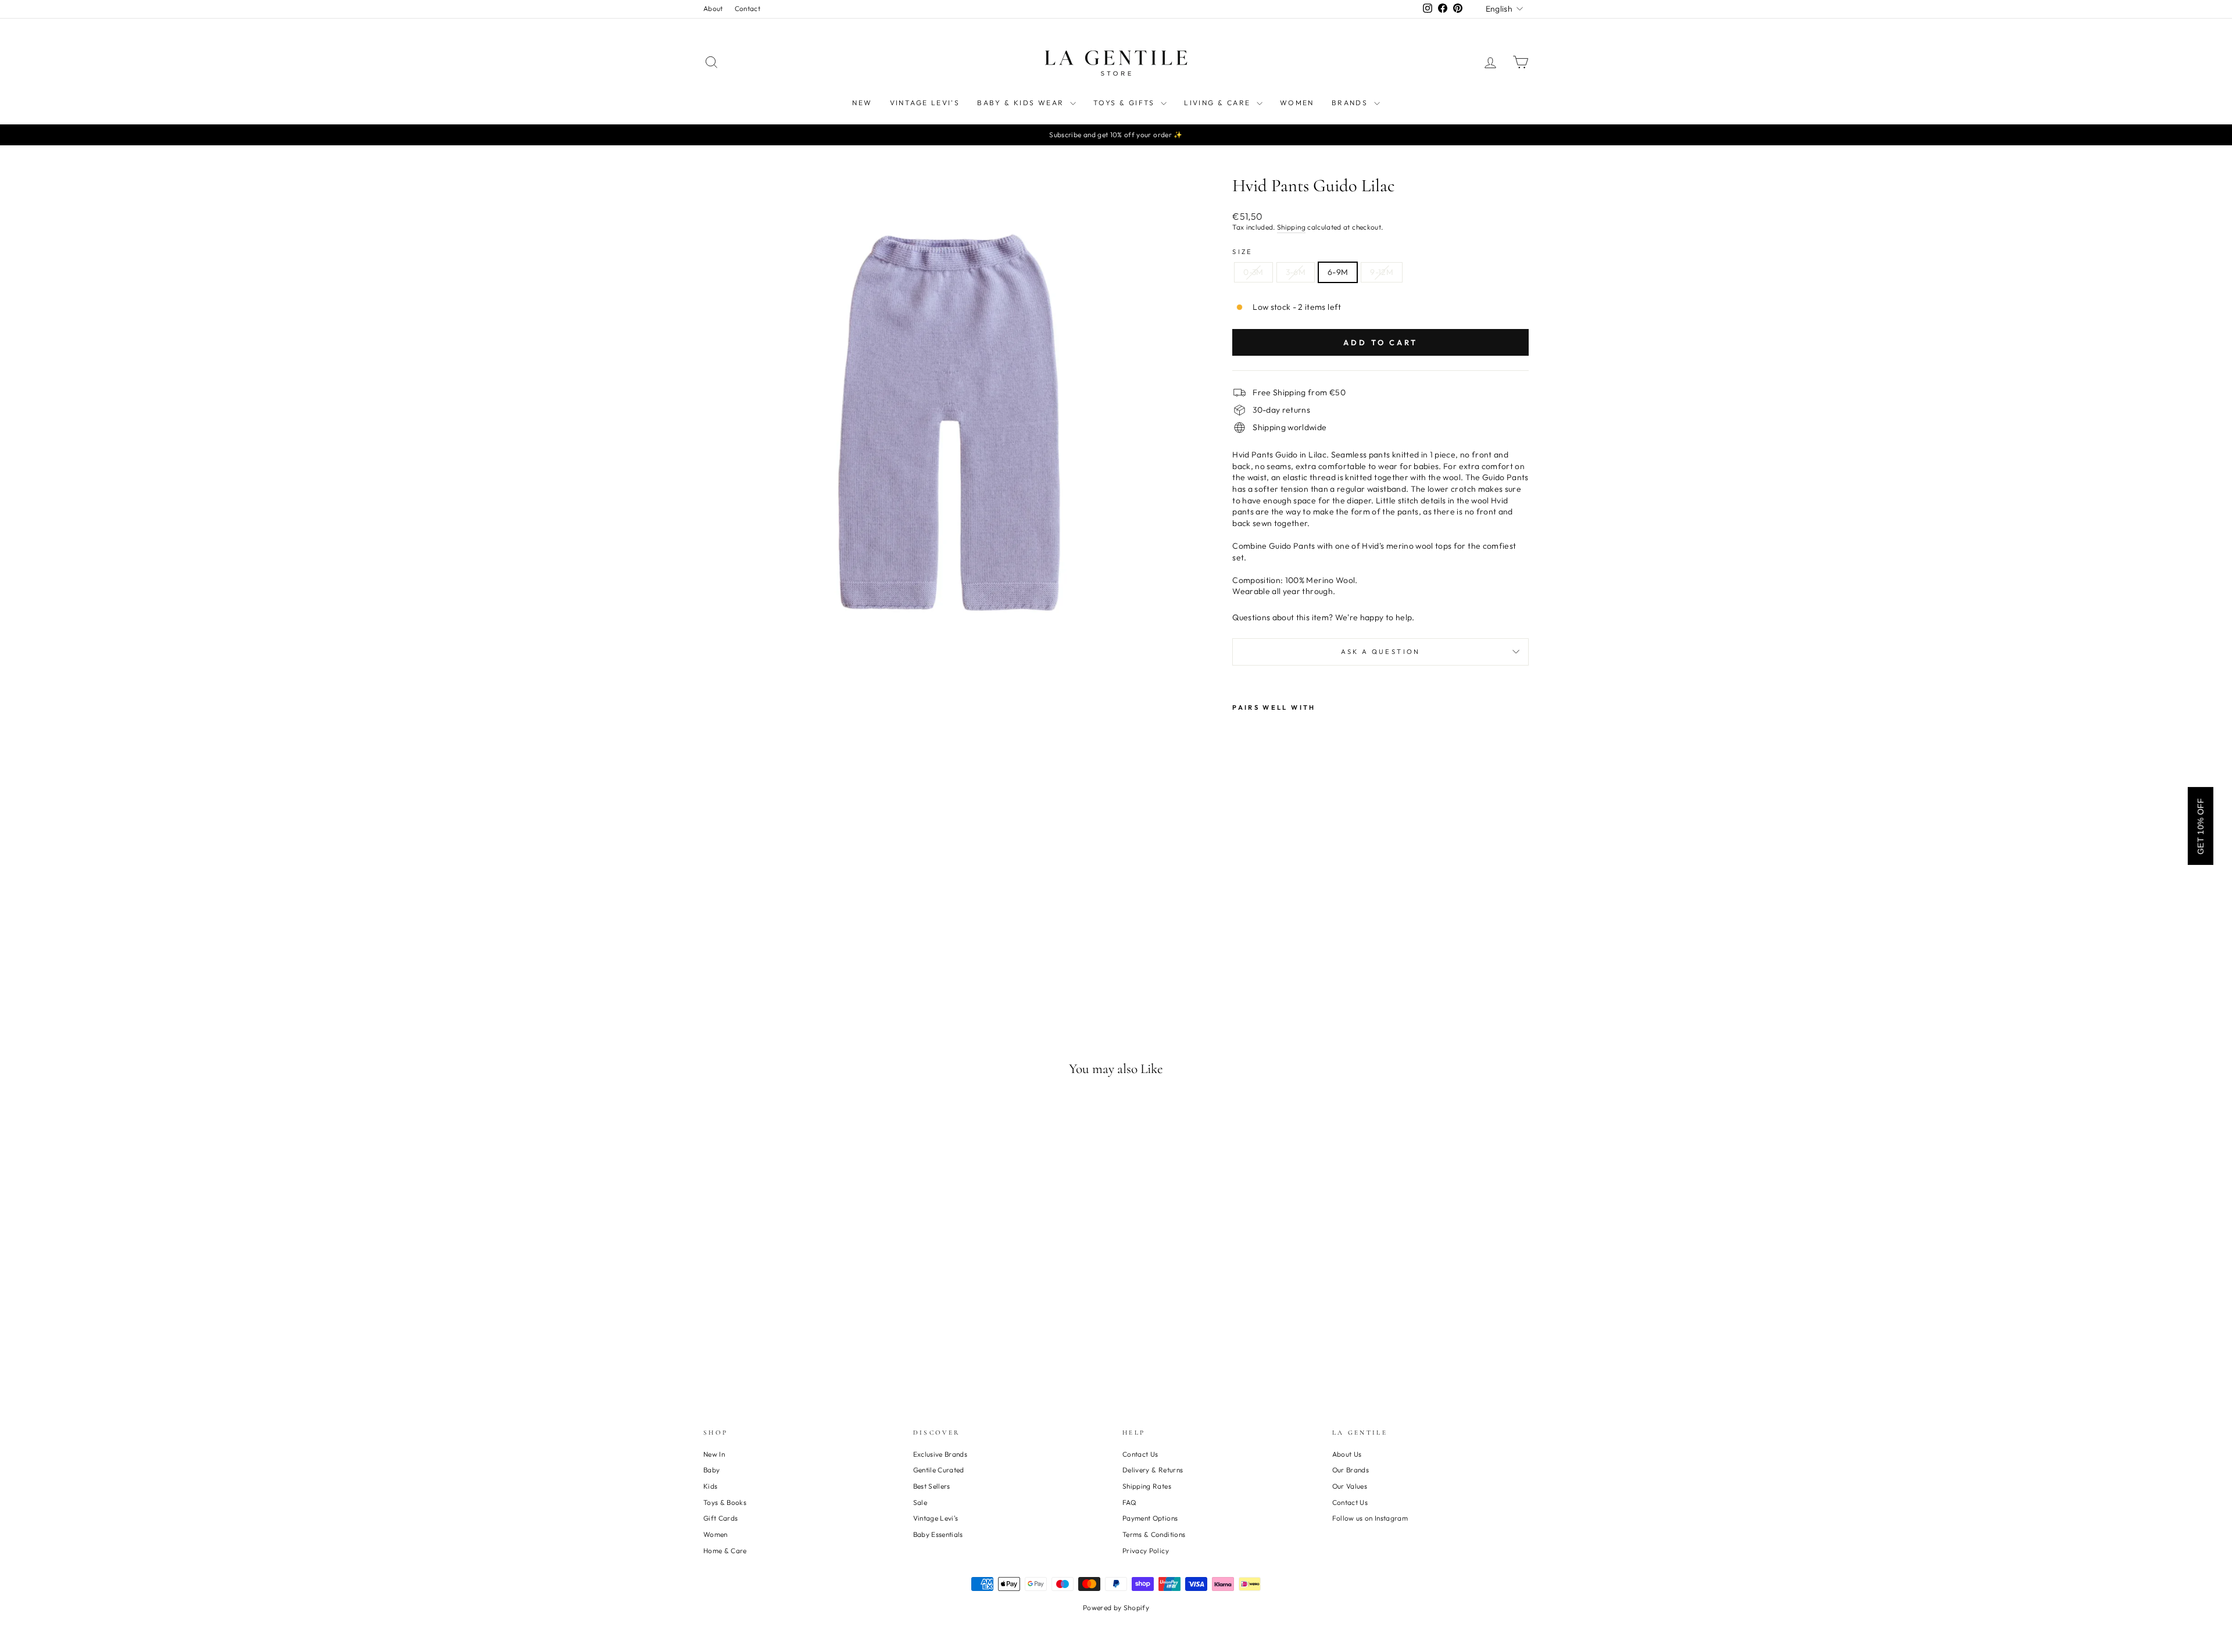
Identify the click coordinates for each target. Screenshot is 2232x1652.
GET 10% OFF (2201, 826)
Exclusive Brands (940, 1454)
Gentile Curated (939, 1470)
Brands (1351, 103)
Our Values (1350, 1486)
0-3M (1253, 272)
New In (714, 1454)
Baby (711, 1470)
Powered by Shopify (1116, 1608)
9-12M (1382, 272)
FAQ (1129, 1502)
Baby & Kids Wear (1022, 103)
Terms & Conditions (1154, 1534)
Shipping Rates (1147, 1486)
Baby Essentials (938, 1534)
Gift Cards (721, 1518)
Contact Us (1140, 1454)
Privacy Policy (1146, 1551)
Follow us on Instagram (1370, 1518)
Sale (920, 1502)
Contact (747, 8)
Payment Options (1150, 1518)
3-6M (1296, 272)
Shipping (1291, 227)
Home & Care (725, 1551)
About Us (1347, 1454)
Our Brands (1351, 1470)
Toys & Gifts (1126, 103)
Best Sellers (932, 1486)
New (862, 103)
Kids (710, 1486)
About (713, 8)
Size (1242, 252)
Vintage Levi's (925, 103)
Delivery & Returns (1153, 1470)
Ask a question (1381, 652)
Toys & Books (725, 1502)
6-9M (1338, 272)
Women (1297, 103)
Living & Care (1219, 103)
